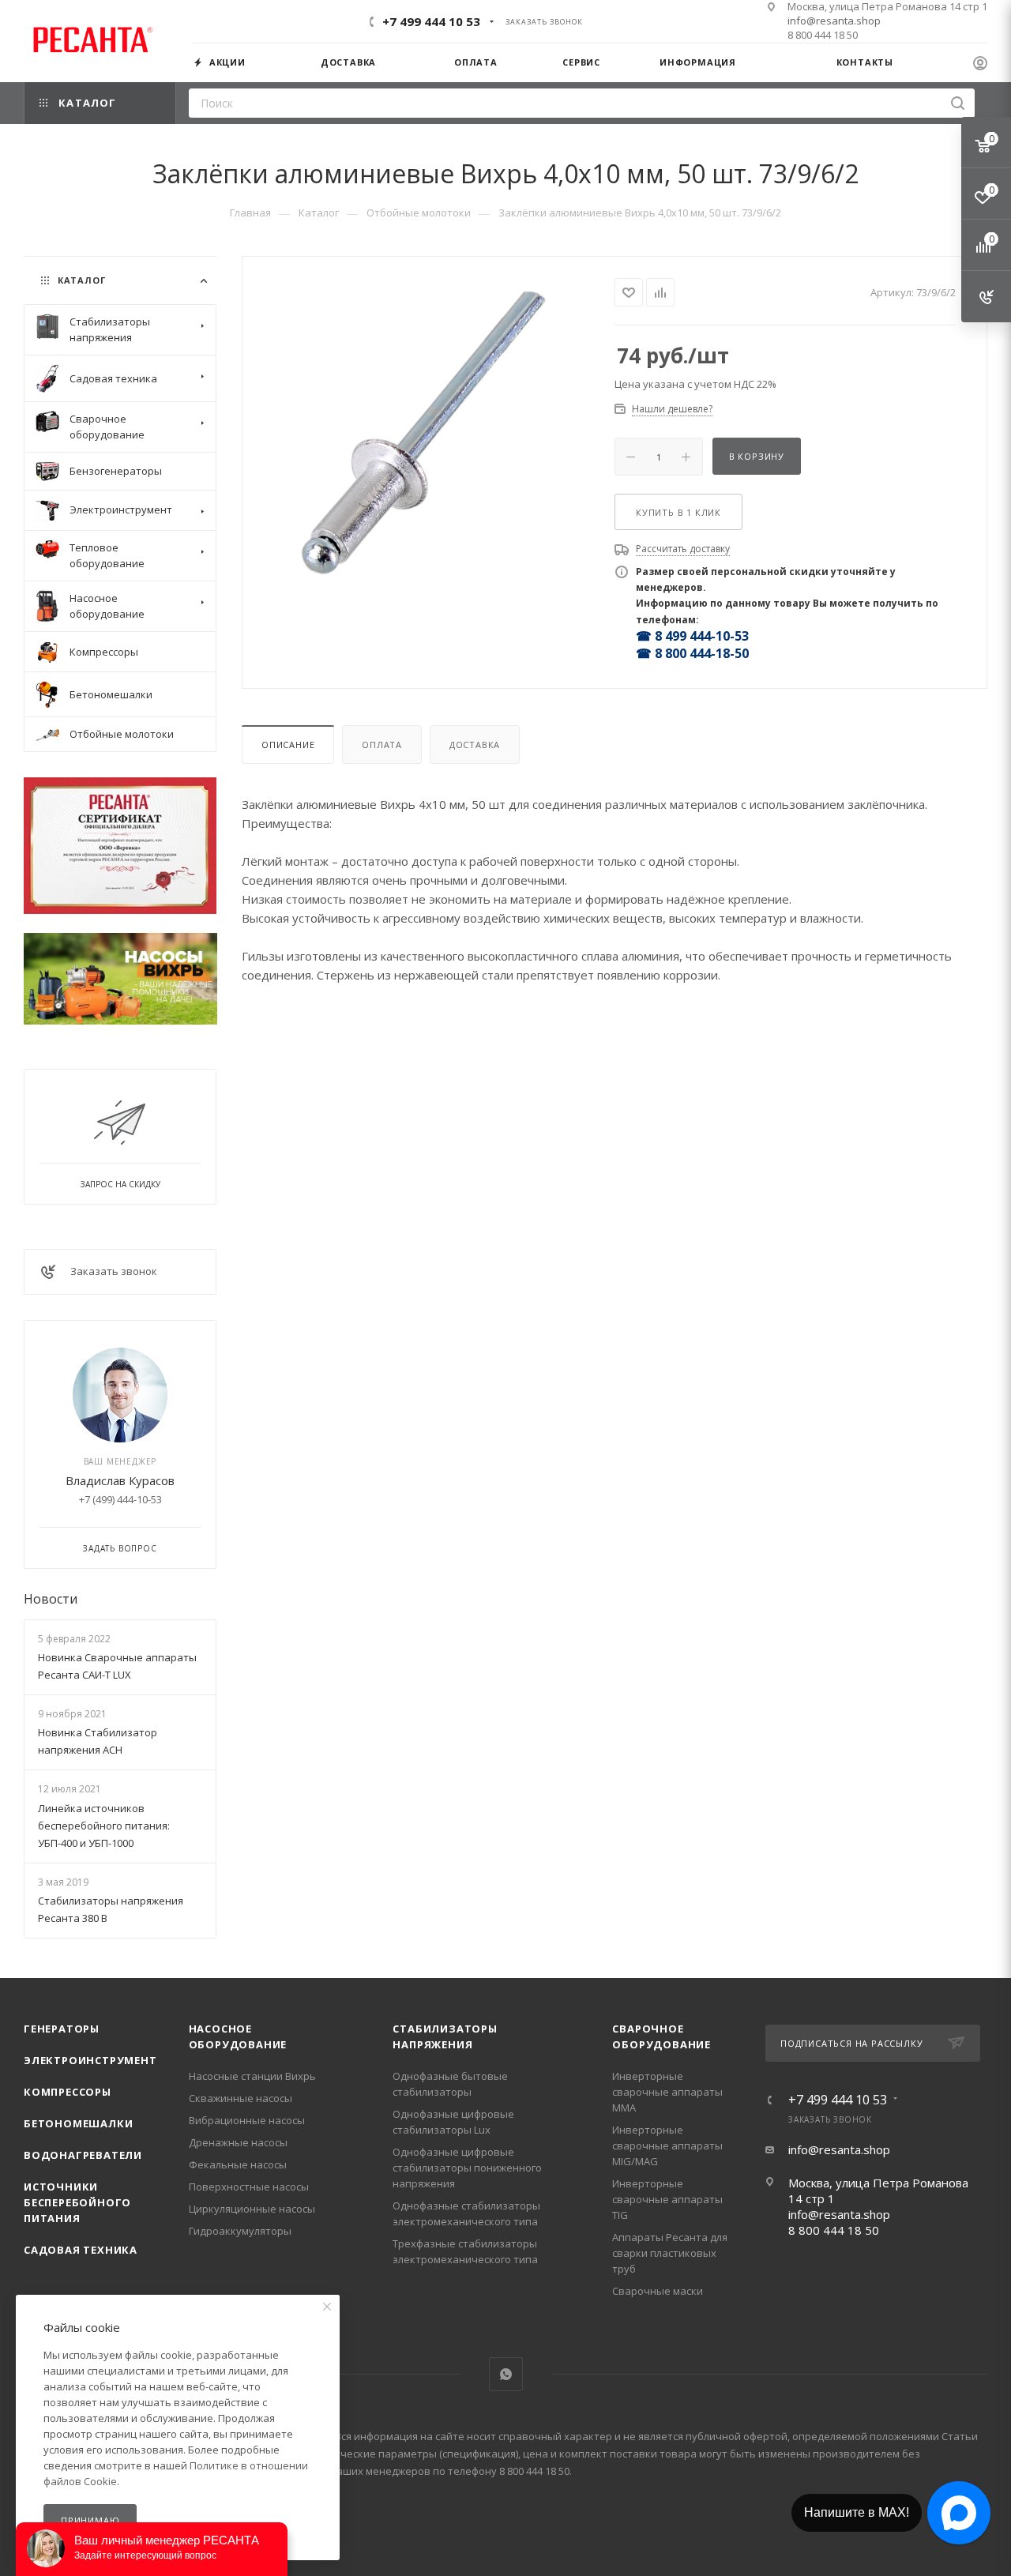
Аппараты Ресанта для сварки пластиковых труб (670, 2253)
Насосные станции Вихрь (252, 2076)
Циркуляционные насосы (252, 2209)
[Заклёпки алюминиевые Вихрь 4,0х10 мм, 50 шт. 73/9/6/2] (428, 433)
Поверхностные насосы (249, 2187)
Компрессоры (68, 2092)
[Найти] (958, 103)
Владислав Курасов (120, 1480)
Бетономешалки (78, 2123)
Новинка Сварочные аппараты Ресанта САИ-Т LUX (117, 1666)
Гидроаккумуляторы (240, 2231)
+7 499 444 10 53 (431, 21)
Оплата (382, 745)
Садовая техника (81, 2250)
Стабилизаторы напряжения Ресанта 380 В (111, 1909)
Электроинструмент (90, 2060)
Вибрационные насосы (247, 2120)
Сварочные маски (658, 2291)
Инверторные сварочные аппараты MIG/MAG (667, 2145)
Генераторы (62, 2029)
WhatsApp (506, 2374)
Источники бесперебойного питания (77, 2202)
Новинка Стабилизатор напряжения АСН (98, 1741)
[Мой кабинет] (980, 65)
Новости (51, 1599)
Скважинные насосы (241, 2098)
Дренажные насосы (238, 2142)
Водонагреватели (83, 2155)
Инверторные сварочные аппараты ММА (667, 2092)
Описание (288, 745)
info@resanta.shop (834, 21)
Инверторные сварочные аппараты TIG (667, 2199)
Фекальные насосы (238, 2164)
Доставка (475, 745)
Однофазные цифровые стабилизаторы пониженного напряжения (467, 2168)
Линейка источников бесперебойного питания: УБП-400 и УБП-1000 (104, 1826)
